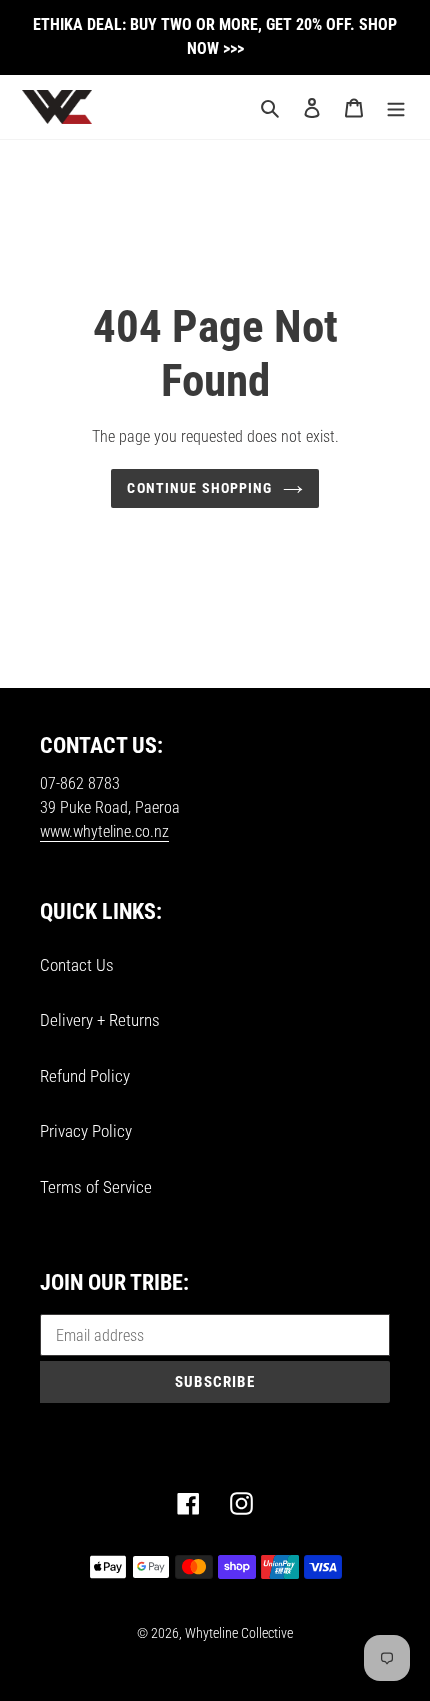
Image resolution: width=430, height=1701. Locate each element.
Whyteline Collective (239, 1633)
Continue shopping (199, 488)
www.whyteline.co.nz (104, 831)
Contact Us (77, 965)
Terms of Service (96, 1187)
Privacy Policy (86, 1131)
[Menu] (396, 107)
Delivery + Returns (100, 1020)
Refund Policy (85, 1076)
